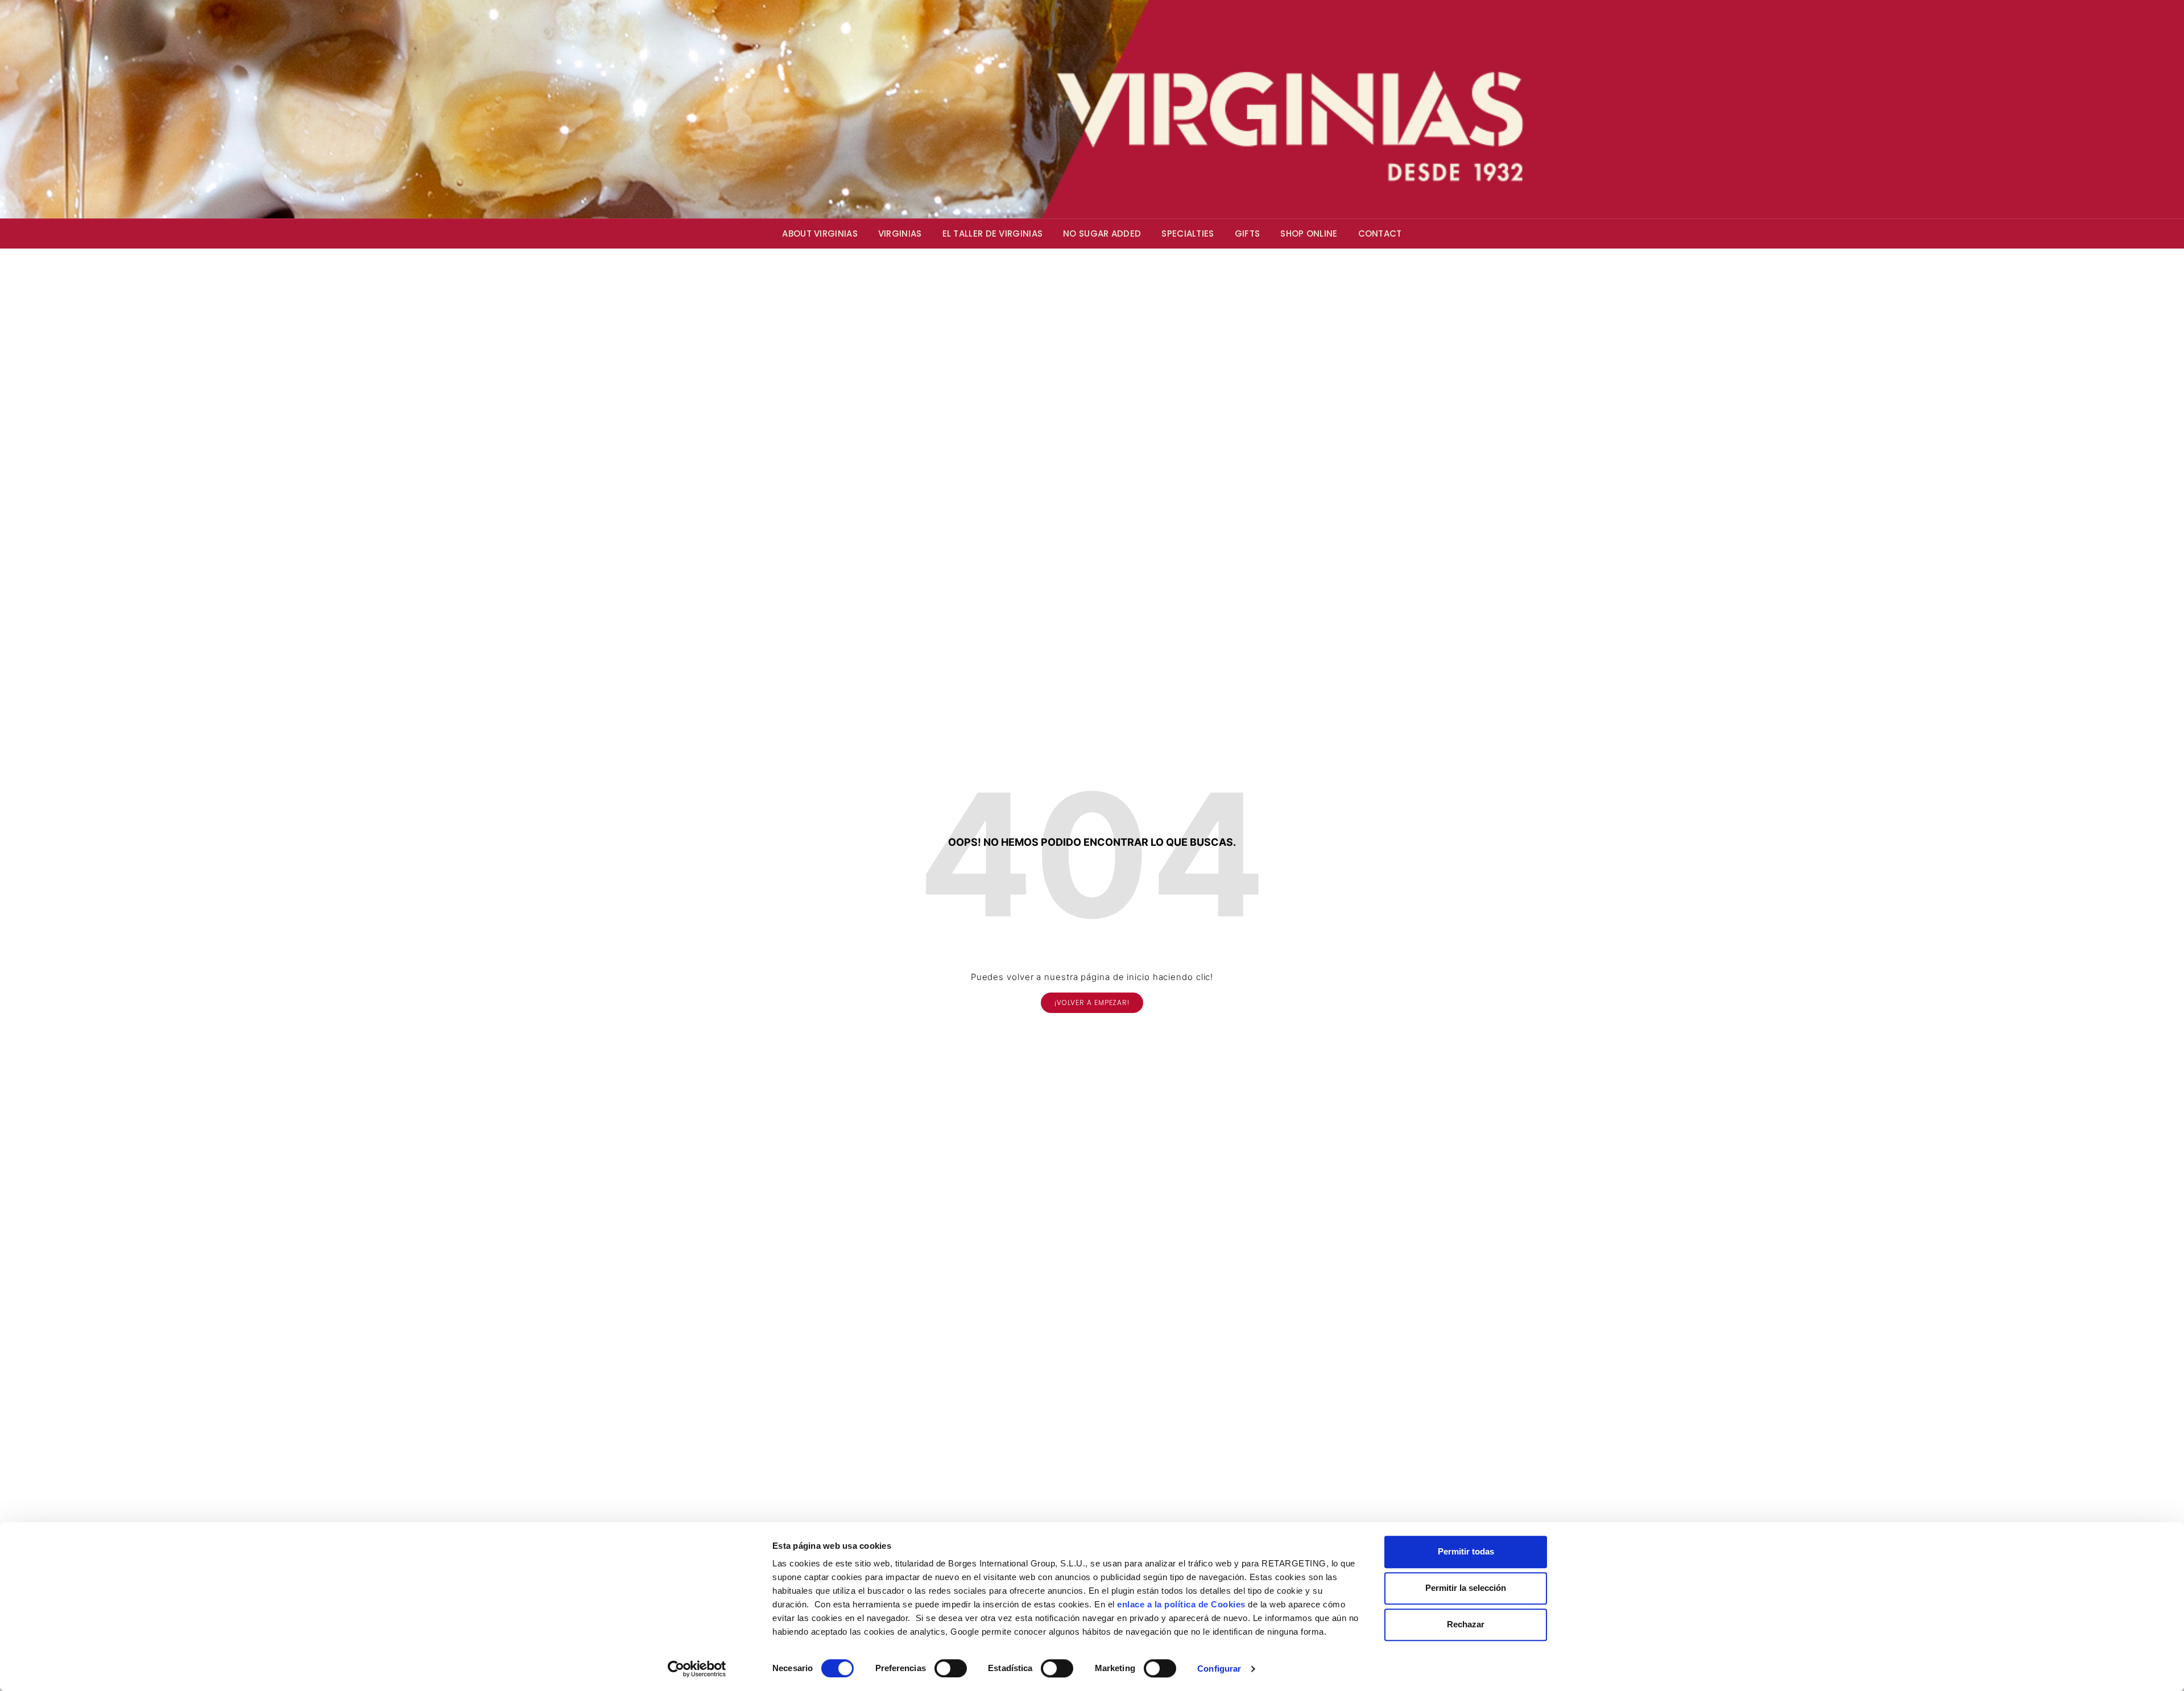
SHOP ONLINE (1309, 233)
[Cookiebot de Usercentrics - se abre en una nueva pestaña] (697, 1669)
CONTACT (1380, 233)
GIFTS (1248, 233)
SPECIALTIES (1188, 233)
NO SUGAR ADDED (1102, 233)
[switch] (951, 1668)
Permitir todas (1466, 1551)
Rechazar (1466, 1624)
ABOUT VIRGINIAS (820, 233)
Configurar (1219, 1669)
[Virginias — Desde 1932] (1092, 109)
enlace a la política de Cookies (1181, 1604)
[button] (1092, 1003)
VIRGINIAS (900, 233)
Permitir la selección (1466, 1588)
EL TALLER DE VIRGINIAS (993, 233)
